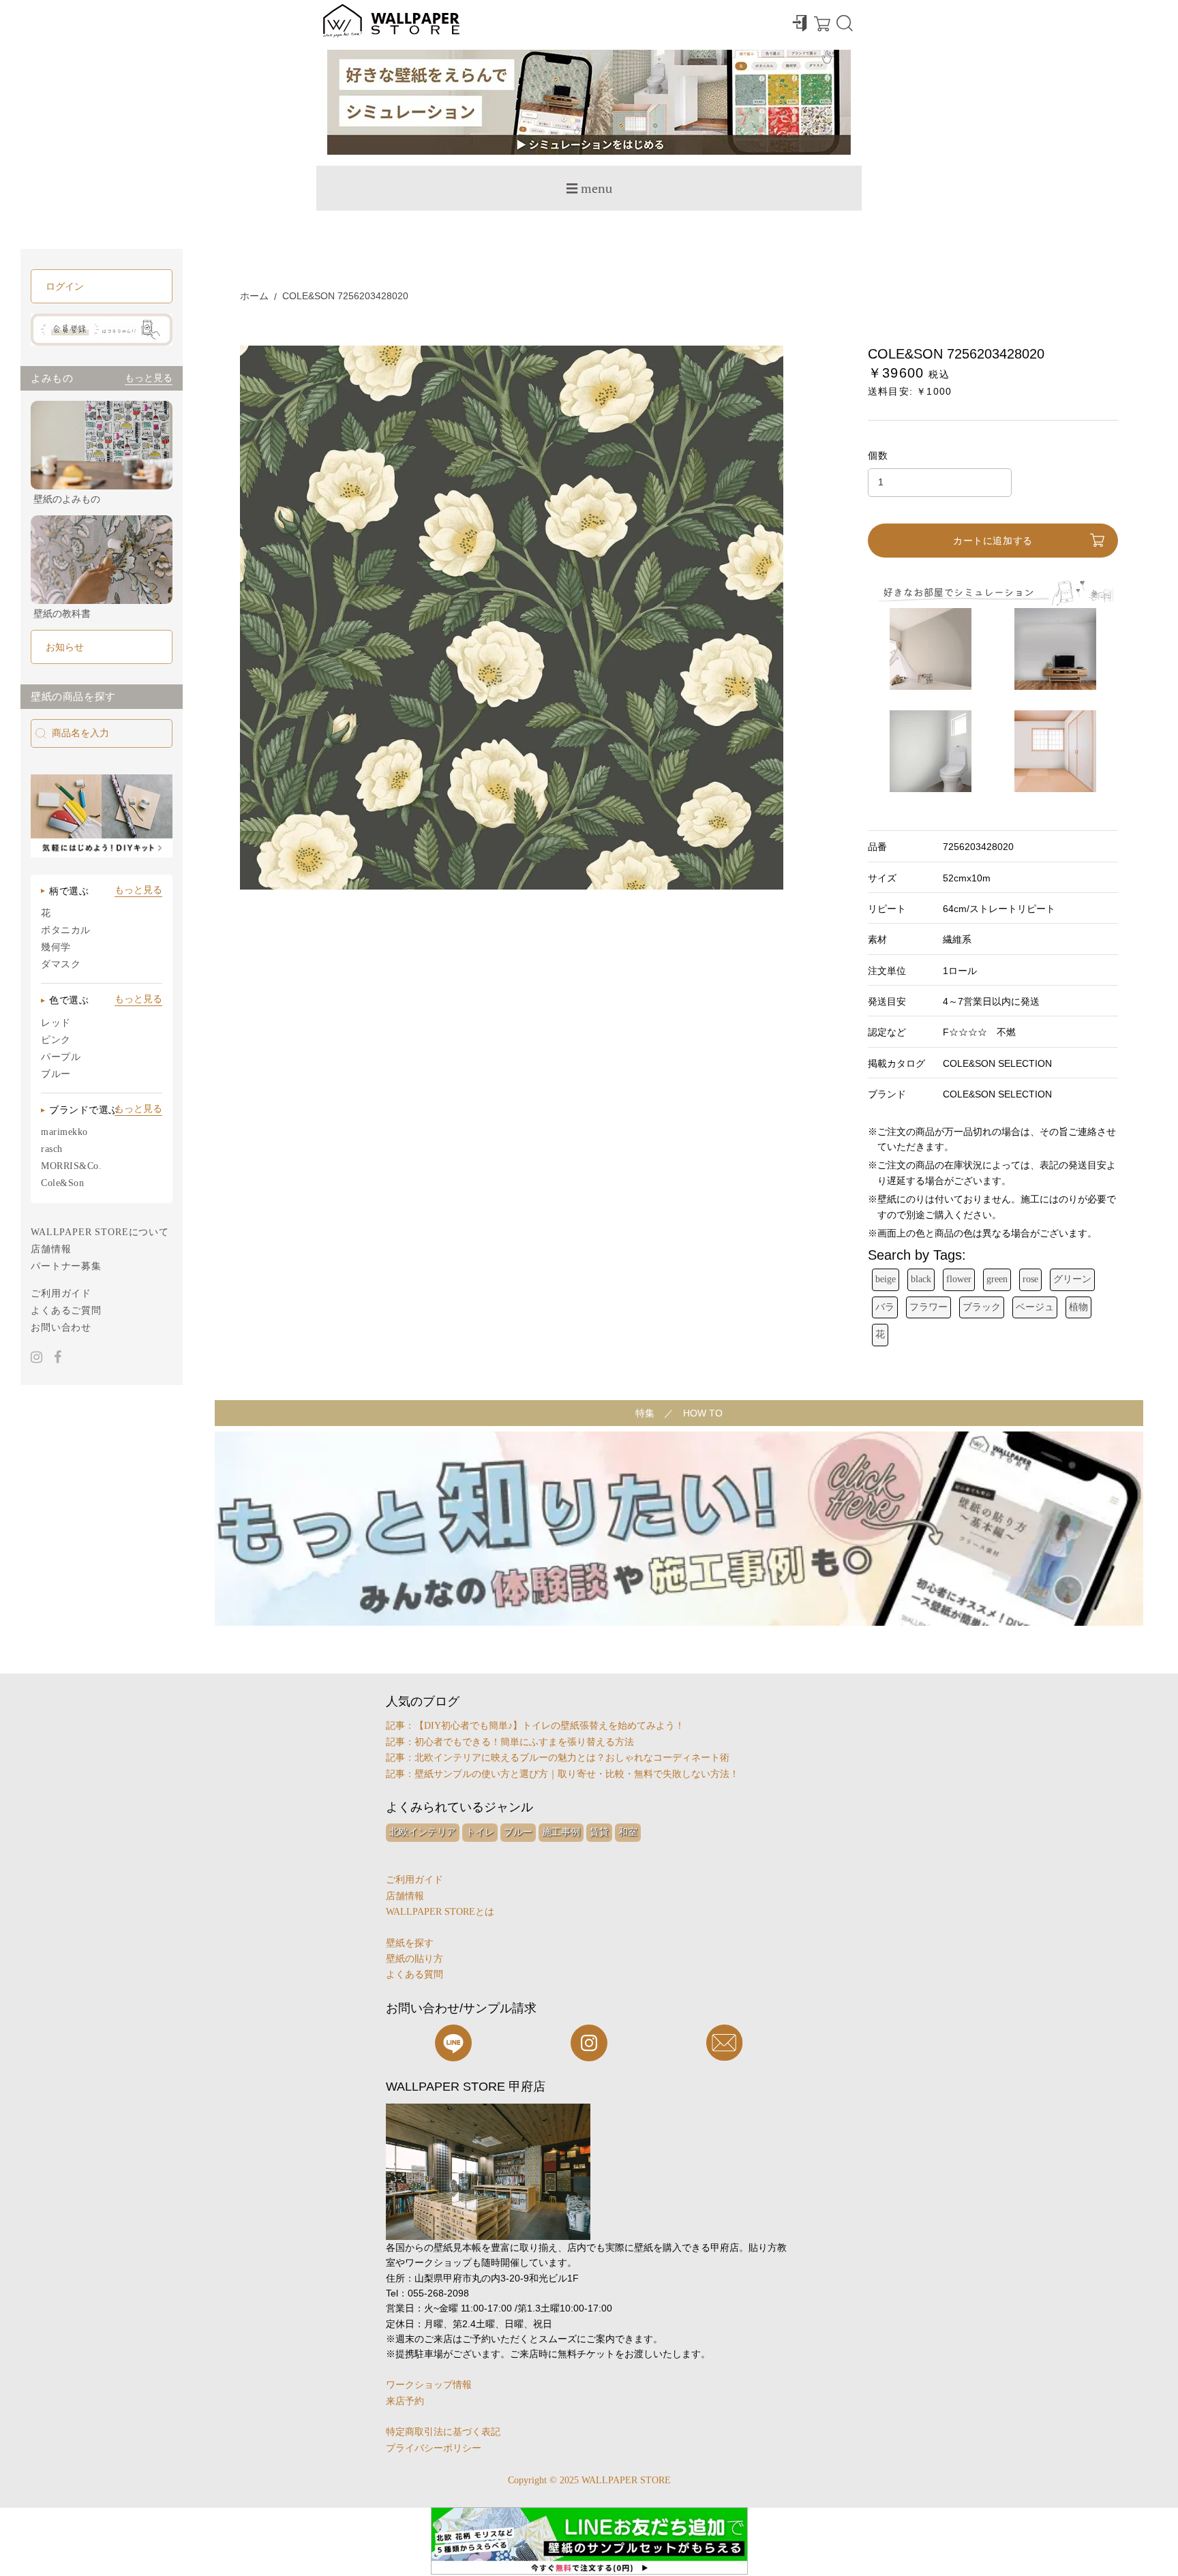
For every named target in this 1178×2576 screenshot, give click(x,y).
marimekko (64, 1132)
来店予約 (405, 2401)
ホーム (254, 296)
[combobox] (102, 733)
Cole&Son (62, 1183)
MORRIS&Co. (72, 1166)
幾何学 (56, 947)
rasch (52, 1149)
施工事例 (561, 1832)
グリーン (1072, 1279)
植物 (1078, 1307)
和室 (628, 1832)
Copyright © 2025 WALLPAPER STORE (589, 2480)
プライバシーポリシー (434, 2448)
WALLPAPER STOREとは (440, 1912)
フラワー (928, 1307)
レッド (56, 1023)
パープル (61, 1057)
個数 (878, 455)
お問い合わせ (61, 1328)
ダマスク (61, 964)
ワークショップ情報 (429, 2385)
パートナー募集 (66, 1266)
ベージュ (1035, 1307)
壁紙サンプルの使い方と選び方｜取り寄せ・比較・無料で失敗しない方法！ (577, 1774)
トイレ (480, 1832)
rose (1030, 1279)
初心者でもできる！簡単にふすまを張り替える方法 (524, 1742)
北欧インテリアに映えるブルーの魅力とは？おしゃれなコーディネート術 (572, 1758)
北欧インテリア (423, 1832)
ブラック (982, 1307)
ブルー (56, 1074)
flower (959, 1279)
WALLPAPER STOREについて (100, 1232)
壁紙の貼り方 (414, 1959)
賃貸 (599, 1832)
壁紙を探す (410, 1943)
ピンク (56, 1040)
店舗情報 (51, 1249)
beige (886, 1279)
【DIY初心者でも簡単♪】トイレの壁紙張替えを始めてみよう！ (549, 1726)
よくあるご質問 (66, 1310)
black (921, 1279)
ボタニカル (66, 930)
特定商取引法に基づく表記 (443, 2432)
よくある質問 (414, 1974)
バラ (885, 1307)
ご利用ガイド (61, 1293)
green (997, 1279)
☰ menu (589, 188)
